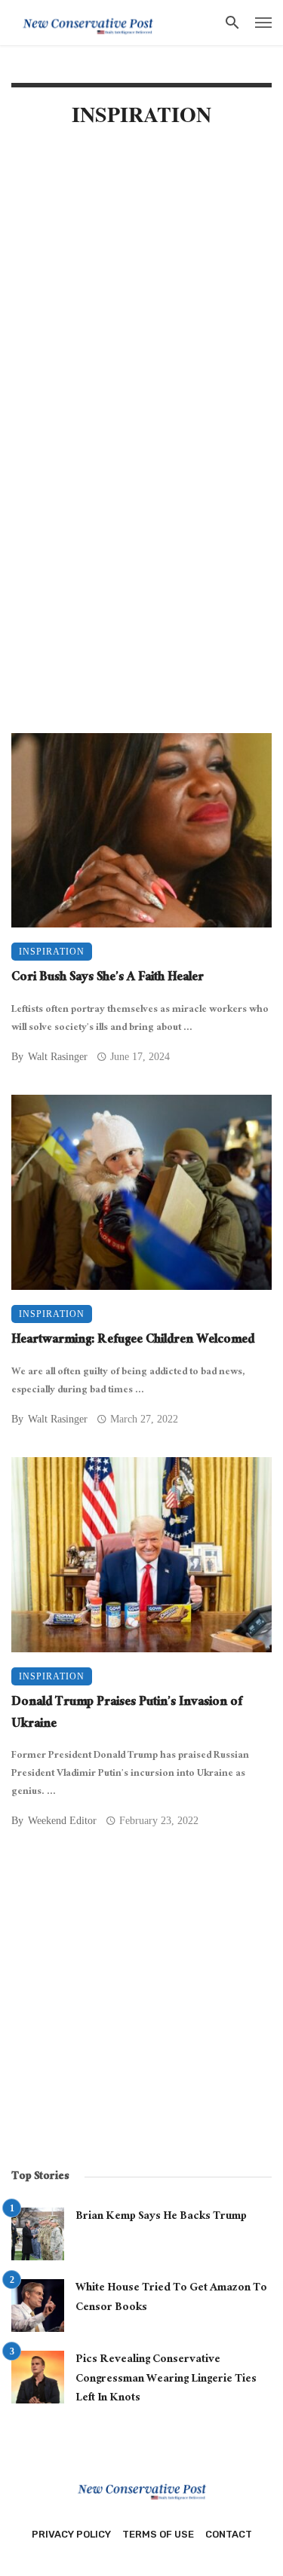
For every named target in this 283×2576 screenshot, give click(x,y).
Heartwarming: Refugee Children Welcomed (133, 1341)
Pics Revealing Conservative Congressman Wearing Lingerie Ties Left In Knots (166, 2380)
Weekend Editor (62, 1821)
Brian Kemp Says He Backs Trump (161, 2217)
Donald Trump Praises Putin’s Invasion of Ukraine (127, 1714)
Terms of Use (158, 2534)
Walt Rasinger (58, 1057)
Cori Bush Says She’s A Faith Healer (108, 979)
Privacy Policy (71, 2534)
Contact (229, 2534)
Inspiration (52, 952)
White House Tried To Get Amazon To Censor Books (171, 2298)
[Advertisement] (141, 297)
